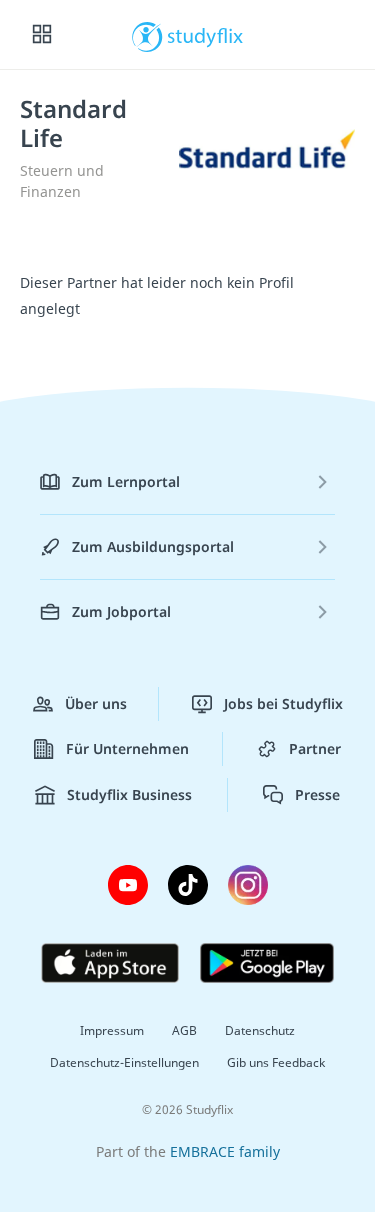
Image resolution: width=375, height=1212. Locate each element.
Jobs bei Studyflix (283, 703)
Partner (315, 748)
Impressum (112, 1030)
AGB (184, 1030)
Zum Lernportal (126, 481)
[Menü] (42, 35)
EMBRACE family (225, 1151)
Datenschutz (260, 1030)
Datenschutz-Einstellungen (124, 1062)
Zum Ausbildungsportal (153, 546)
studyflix (205, 35)
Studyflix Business (129, 794)
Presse (317, 794)
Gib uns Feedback (276, 1062)
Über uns (96, 703)
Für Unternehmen (127, 748)
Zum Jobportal (121, 611)
